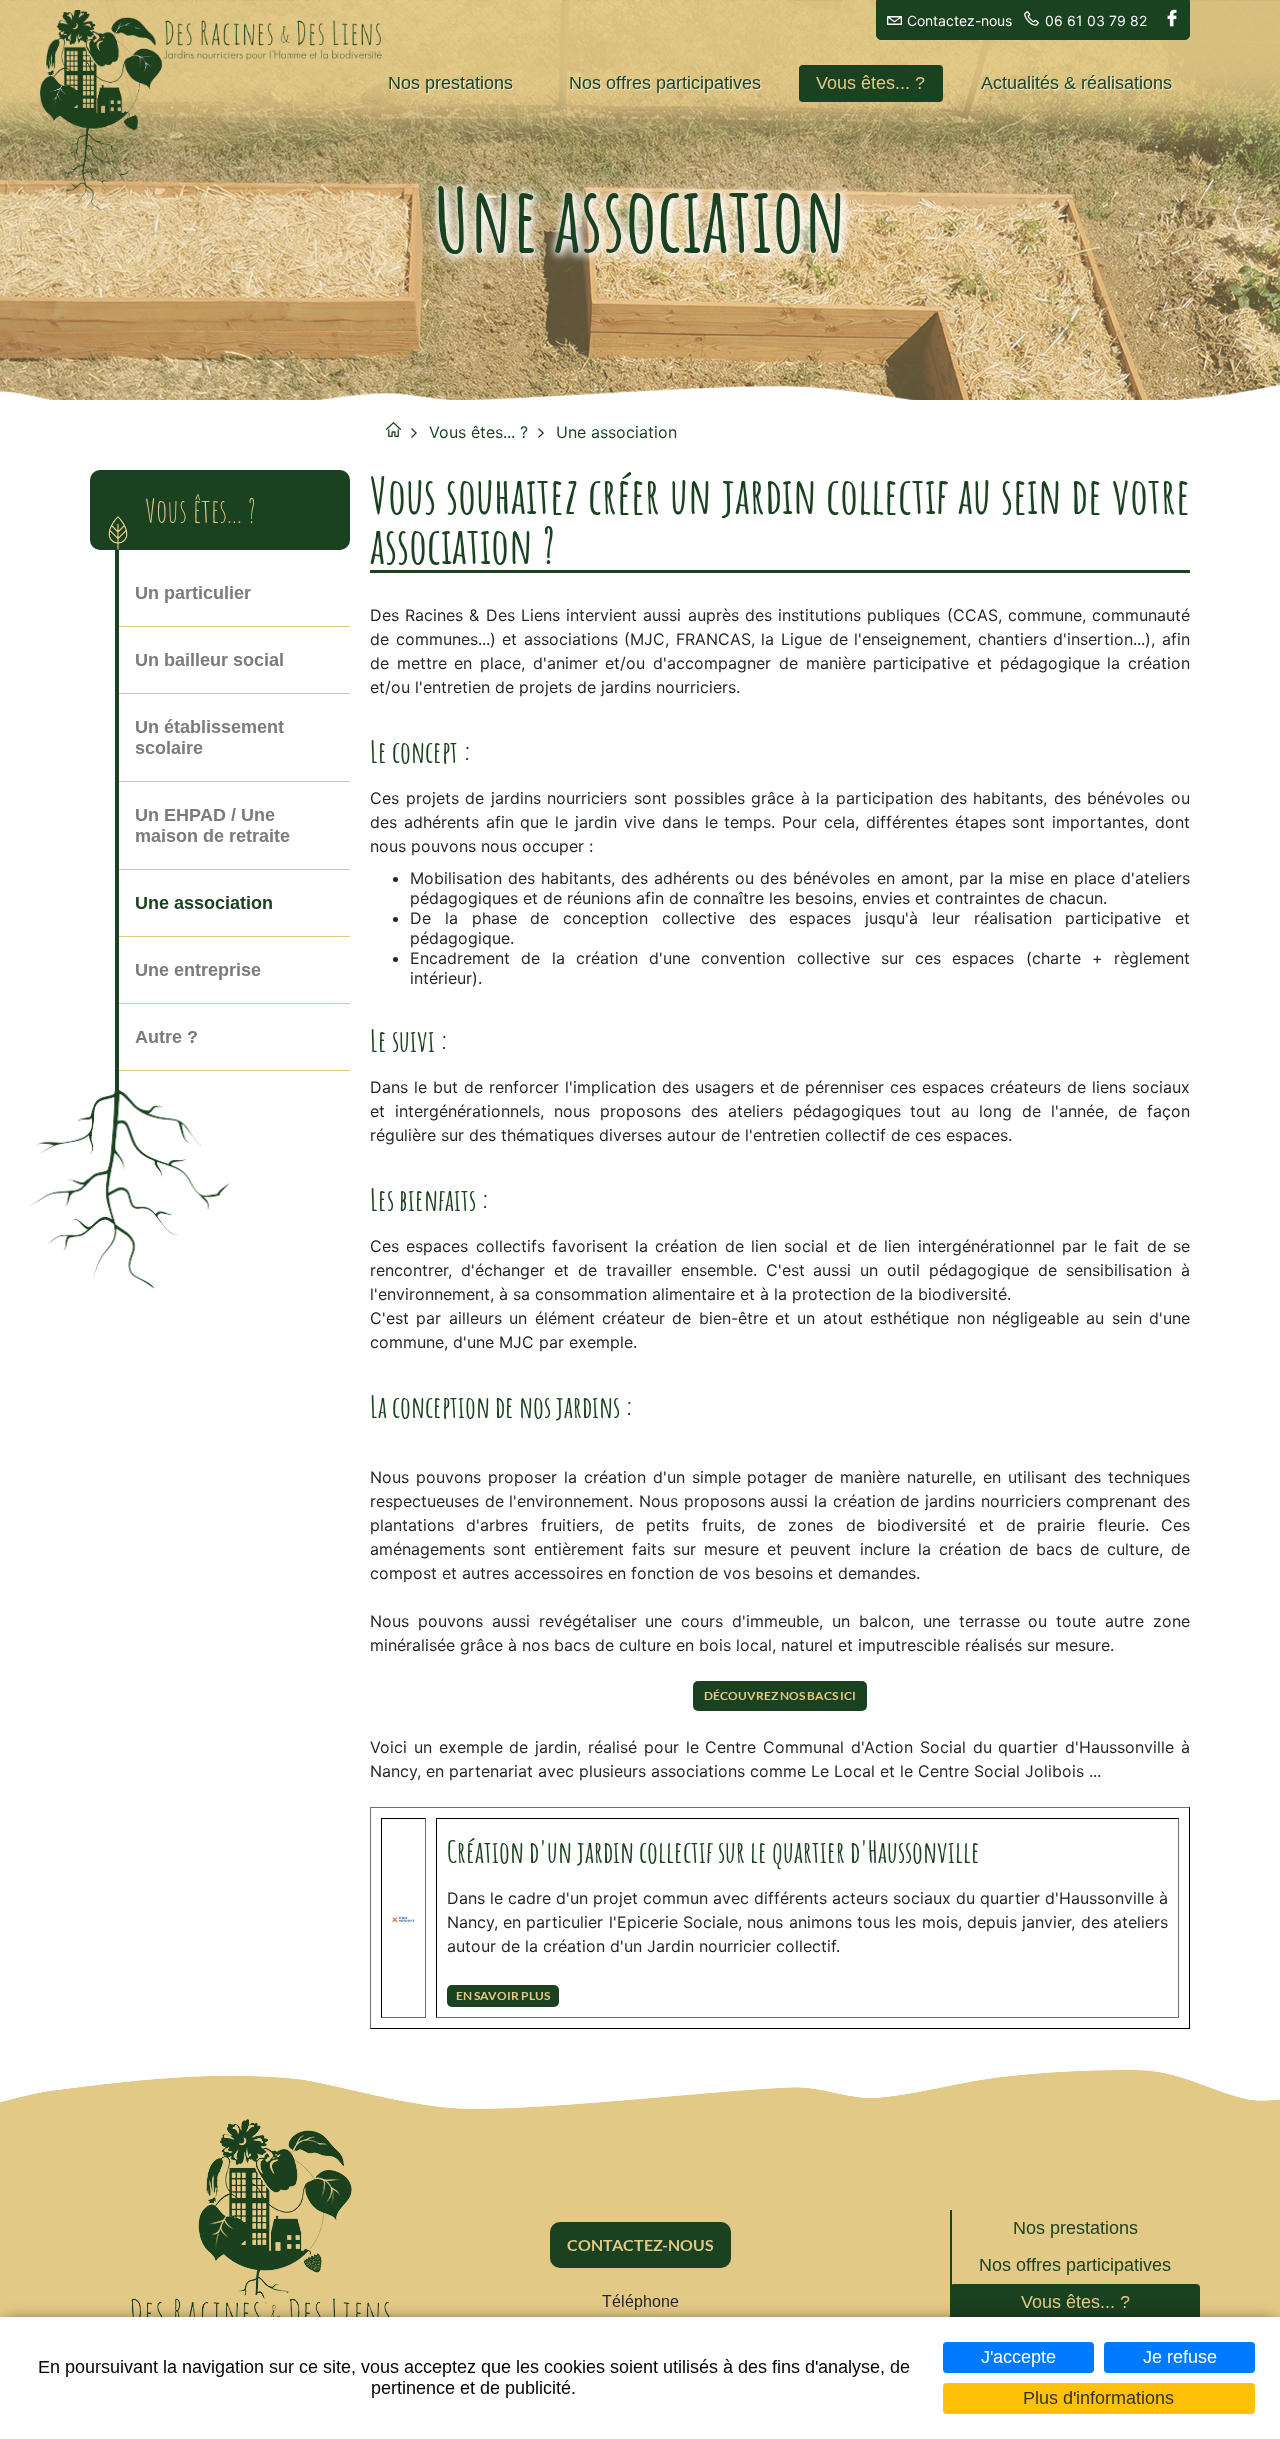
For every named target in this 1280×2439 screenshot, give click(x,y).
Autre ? (166, 1037)
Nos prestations (450, 83)
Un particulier (193, 593)
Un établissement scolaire (209, 737)
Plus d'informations (1098, 2398)
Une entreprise (198, 970)
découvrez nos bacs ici (780, 1695)
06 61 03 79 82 (1096, 20)
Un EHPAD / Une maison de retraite (212, 825)
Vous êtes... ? (870, 83)
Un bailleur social (209, 660)
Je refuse (1180, 2357)
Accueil (393, 429)
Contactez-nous (959, 20)
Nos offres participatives (665, 83)
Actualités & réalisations (1076, 83)
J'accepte (1018, 2357)
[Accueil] (275, 41)
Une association (616, 432)
